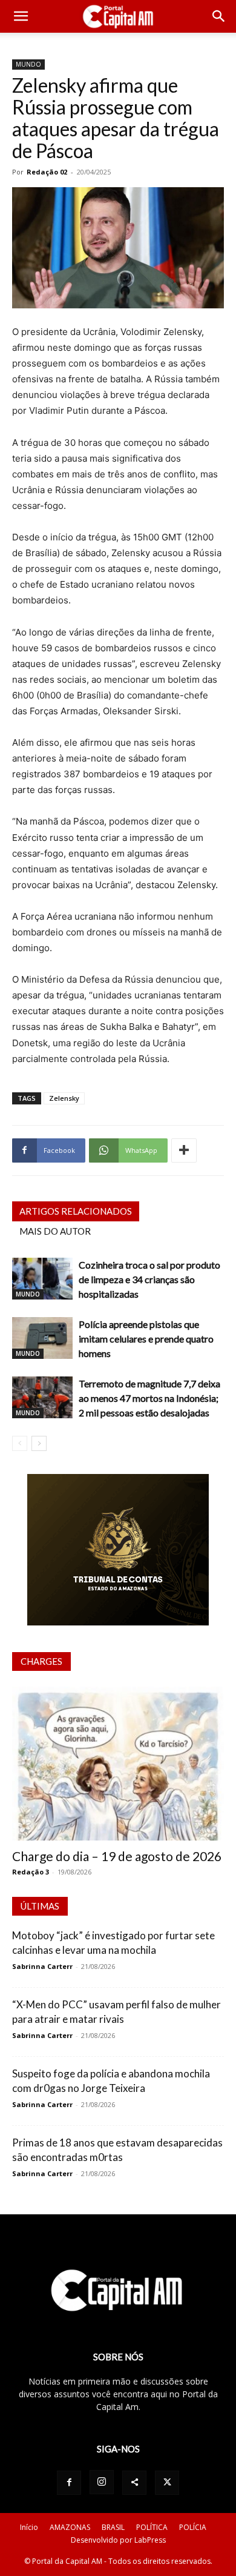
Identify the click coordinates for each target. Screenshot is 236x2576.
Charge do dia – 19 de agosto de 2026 (117, 1856)
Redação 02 (47, 172)
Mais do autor (55, 1231)
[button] (21, 16)
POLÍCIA (193, 2527)
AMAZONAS (70, 2527)
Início (29, 2527)
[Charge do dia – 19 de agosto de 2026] (118, 1764)
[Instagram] (102, 2482)
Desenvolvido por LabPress (118, 2540)
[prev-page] (20, 1443)
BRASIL (113, 2527)
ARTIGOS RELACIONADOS (76, 1211)
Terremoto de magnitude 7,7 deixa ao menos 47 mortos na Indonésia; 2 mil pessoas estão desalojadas (149, 1398)
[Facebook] (69, 2483)
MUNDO (28, 64)
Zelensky (64, 1098)
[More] (184, 1150)
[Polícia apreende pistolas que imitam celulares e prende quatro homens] (42, 1338)
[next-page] (39, 1443)
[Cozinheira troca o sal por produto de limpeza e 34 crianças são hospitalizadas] (42, 1279)
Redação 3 (31, 1872)
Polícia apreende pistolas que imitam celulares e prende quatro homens (146, 1339)
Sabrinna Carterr (42, 1966)
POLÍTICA (152, 2527)
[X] (167, 2483)
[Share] (134, 2483)
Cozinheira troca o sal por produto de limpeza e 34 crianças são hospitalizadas (149, 1279)
